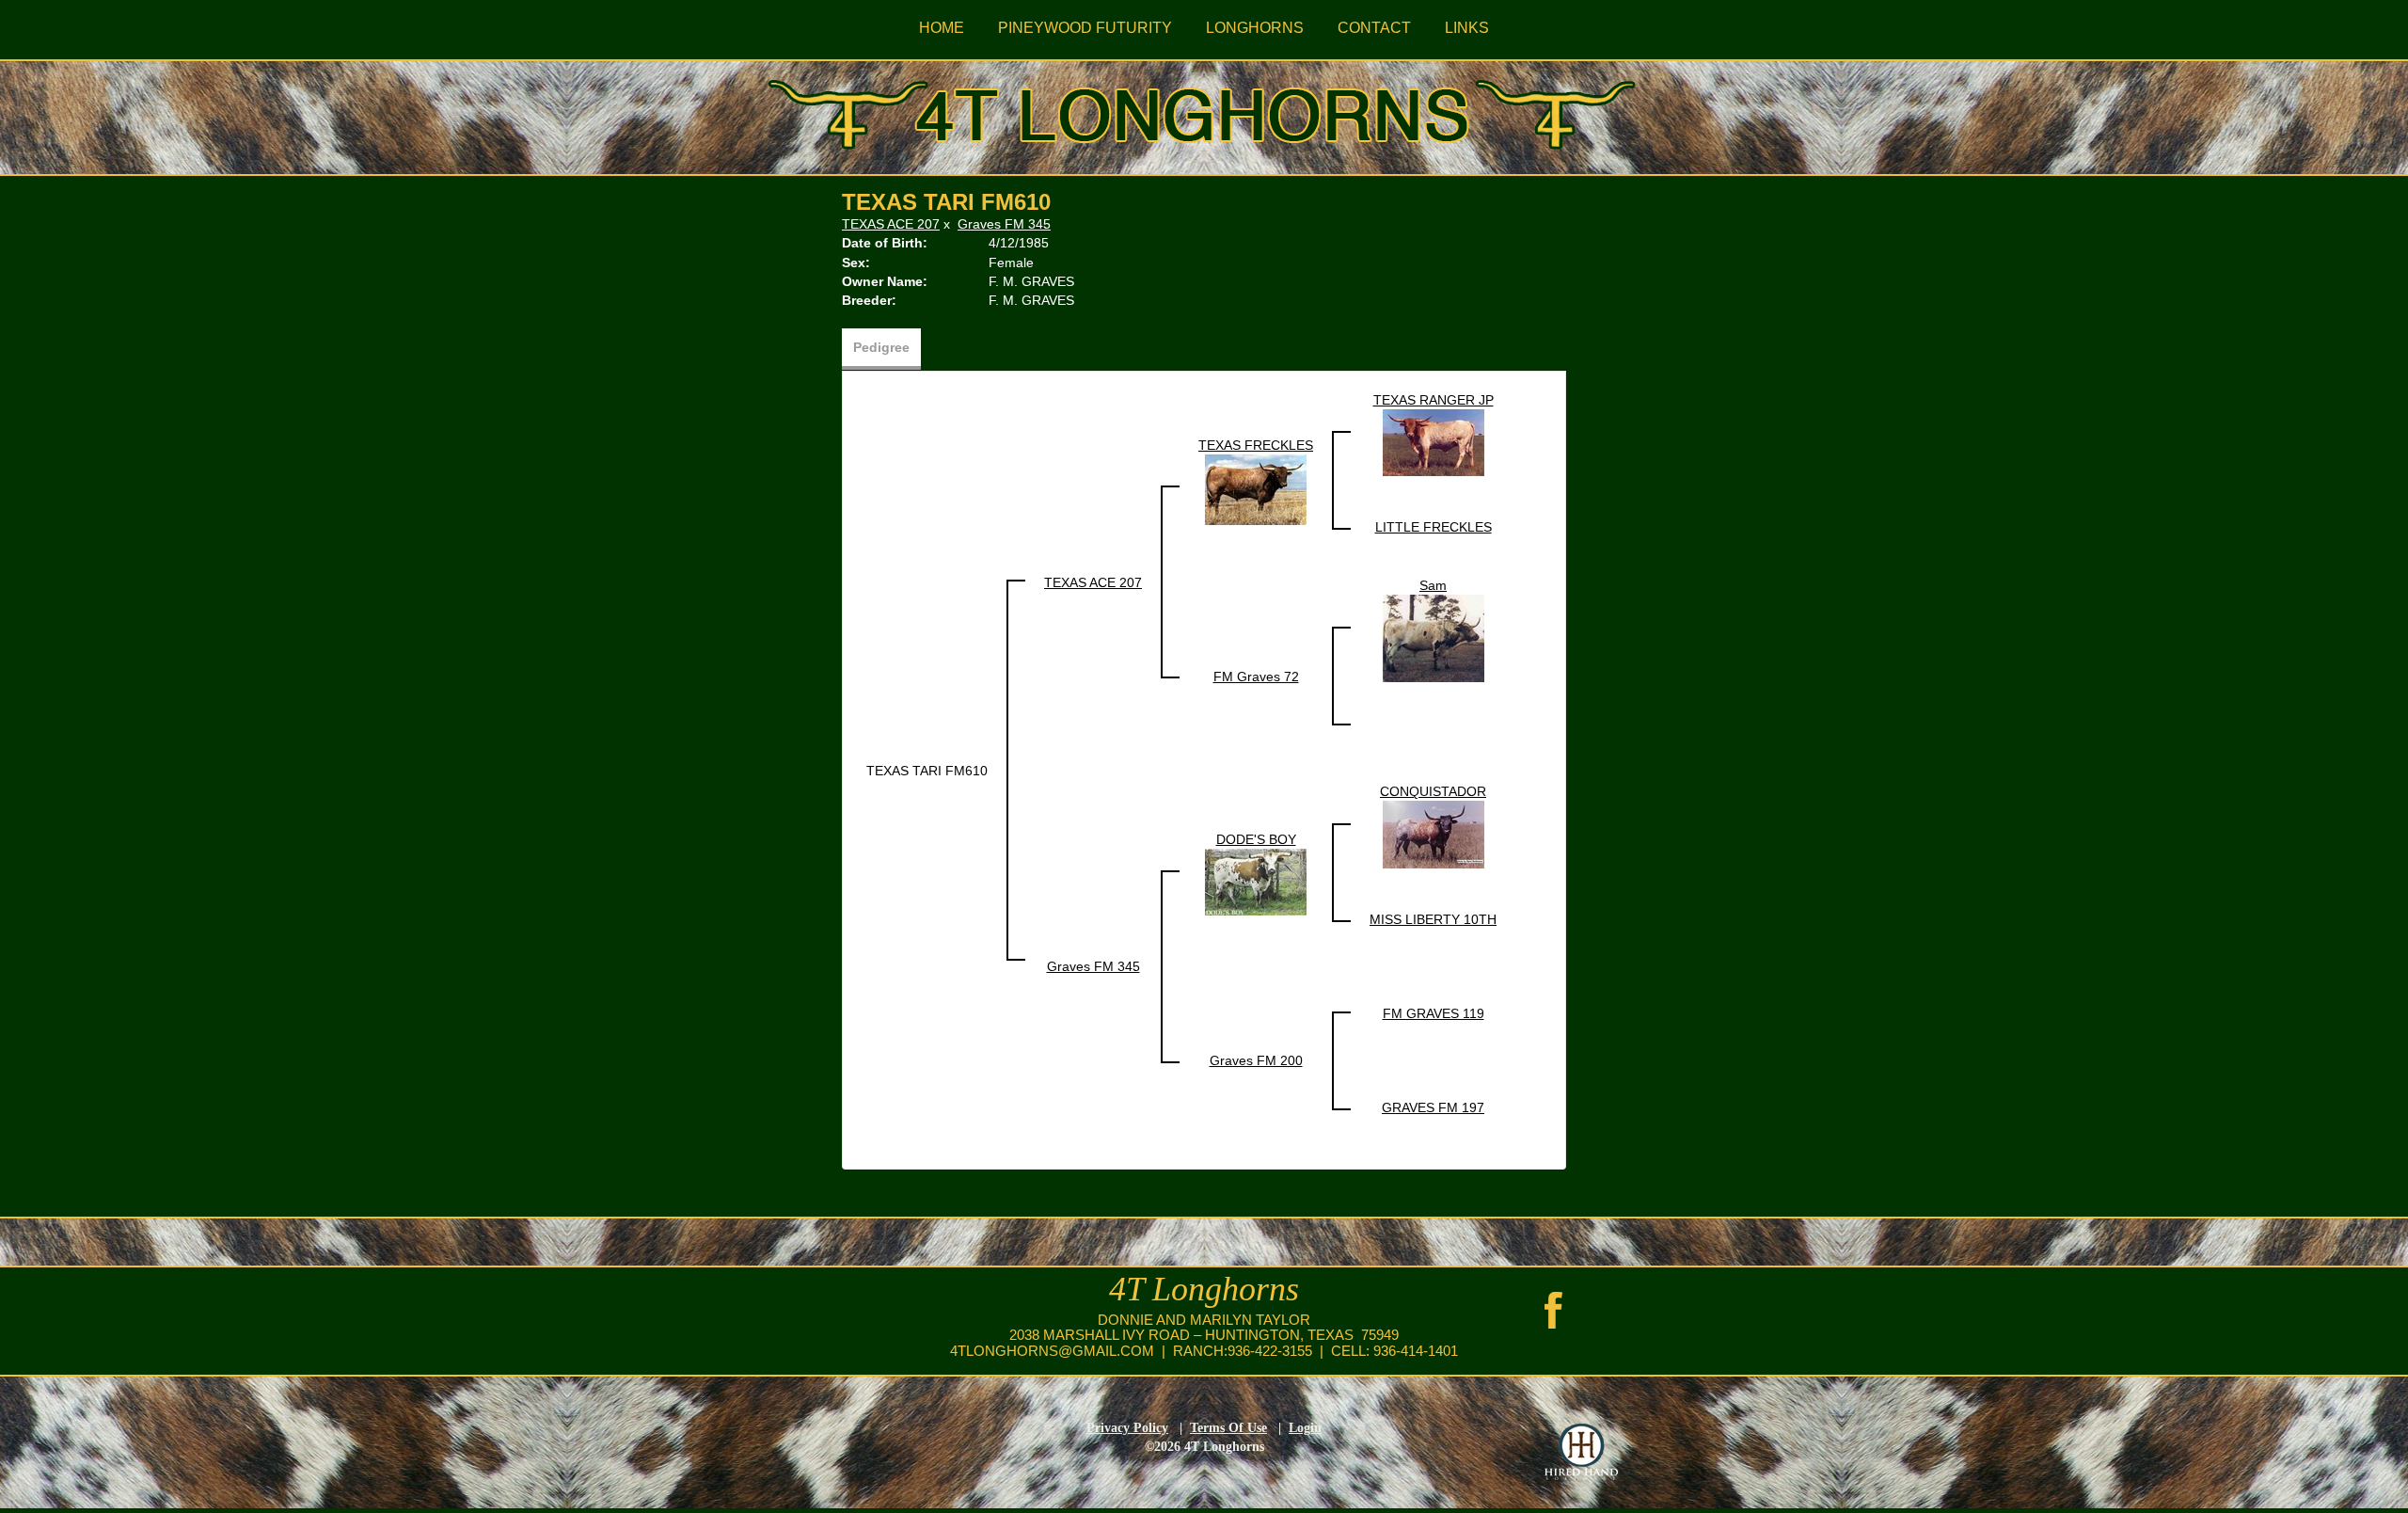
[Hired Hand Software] (1581, 1452)
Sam (1433, 585)
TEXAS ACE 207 (891, 224)
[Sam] (1434, 638)
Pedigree (881, 347)
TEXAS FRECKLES (1256, 445)
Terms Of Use (1228, 1428)
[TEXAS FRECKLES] (1256, 488)
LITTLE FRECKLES (1434, 527)
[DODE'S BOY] (1256, 881)
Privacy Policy (1127, 1428)
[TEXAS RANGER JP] (1434, 441)
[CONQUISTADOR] (1434, 834)
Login (1305, 1428)
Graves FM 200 (1256, 1060)
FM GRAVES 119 (1434, 1013)
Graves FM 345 (1004, 224)
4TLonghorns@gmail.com (1052, 1351)
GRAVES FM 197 (1433, 1107)
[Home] (1204, 111)
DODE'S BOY (1256, 839)
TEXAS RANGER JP (1434, 400)
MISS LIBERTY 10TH (1433, 919)
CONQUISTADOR (1433, 791)
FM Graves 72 (1256, 677)
